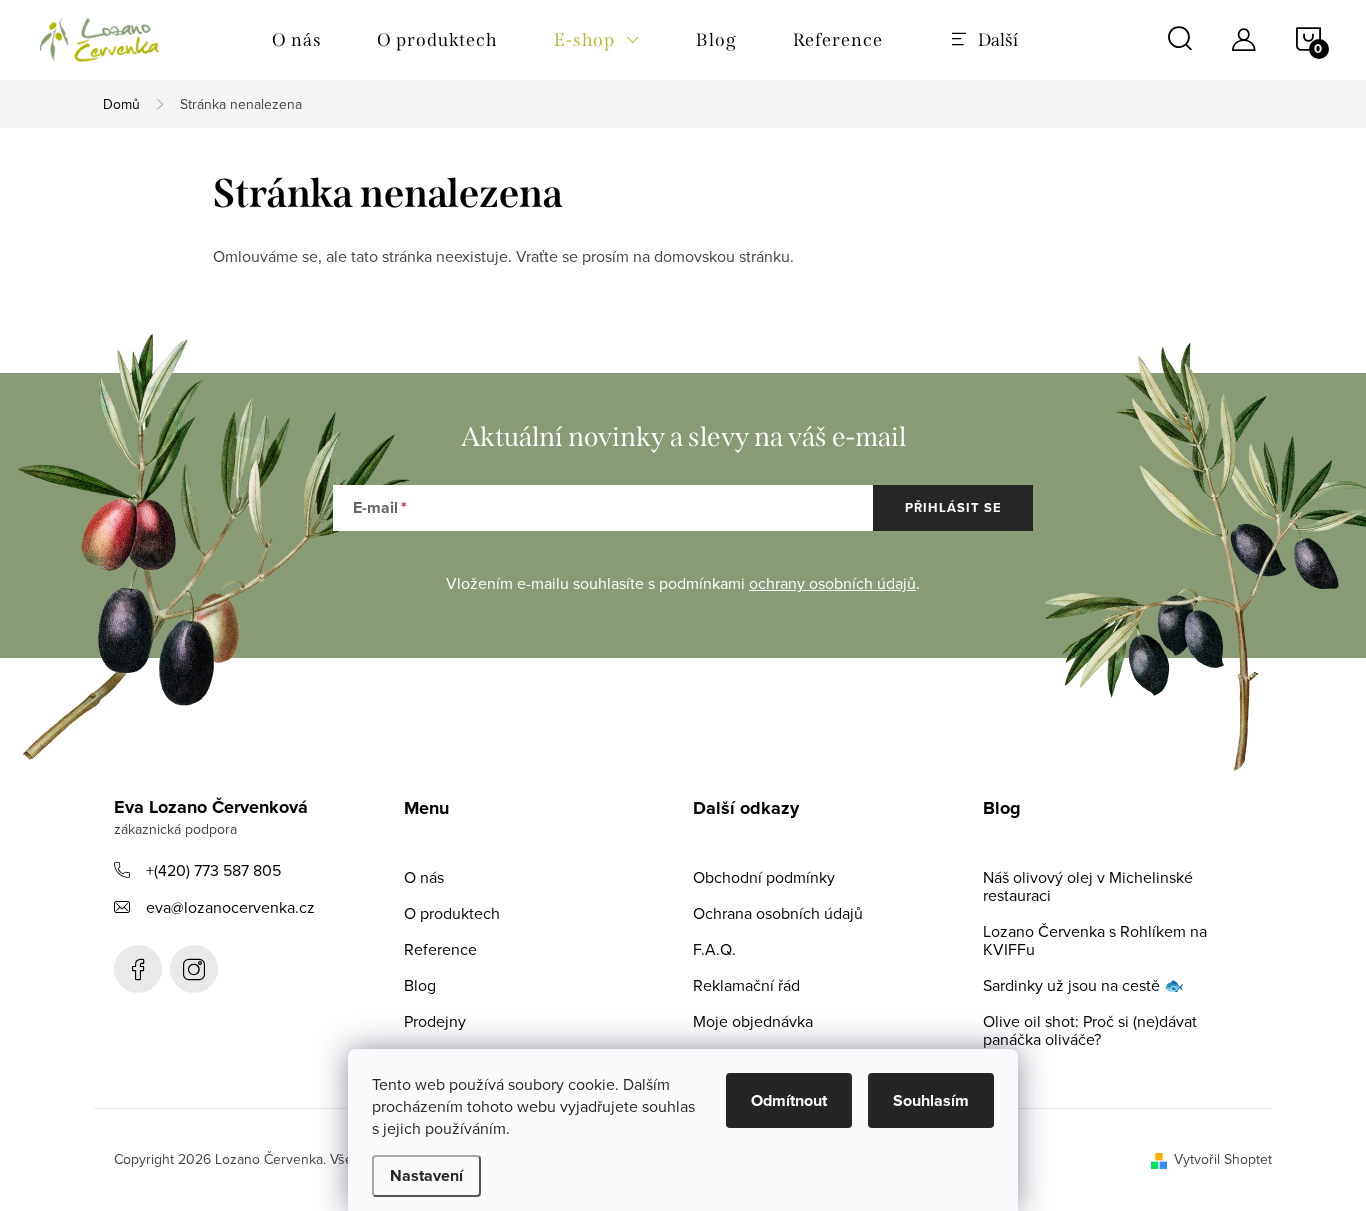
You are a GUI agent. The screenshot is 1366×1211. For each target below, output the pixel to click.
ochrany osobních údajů (832, 583)
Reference (440, 949)
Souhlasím (931, 1100)
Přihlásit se (953, 507)
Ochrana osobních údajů (778, 913)
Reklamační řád (746, 985)
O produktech (452, 913)
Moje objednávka (753, 1021)
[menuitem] (296, 40)
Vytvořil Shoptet (1223, 1159)
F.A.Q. (714, 949)
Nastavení (426, 1175)
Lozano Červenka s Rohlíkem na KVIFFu (1095, 940)
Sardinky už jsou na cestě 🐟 (1083, 985)
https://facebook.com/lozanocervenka (138, 969)
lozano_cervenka (194, 969)
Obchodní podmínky (764, 877)
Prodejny (435, 1021)
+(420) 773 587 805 (213, 870)
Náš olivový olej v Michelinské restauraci (1088, 886)
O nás (424, 877)
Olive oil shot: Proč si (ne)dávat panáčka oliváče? (1090, 1030)
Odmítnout (789, 1100)
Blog (420, 985)
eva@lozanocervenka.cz (230, 907)
